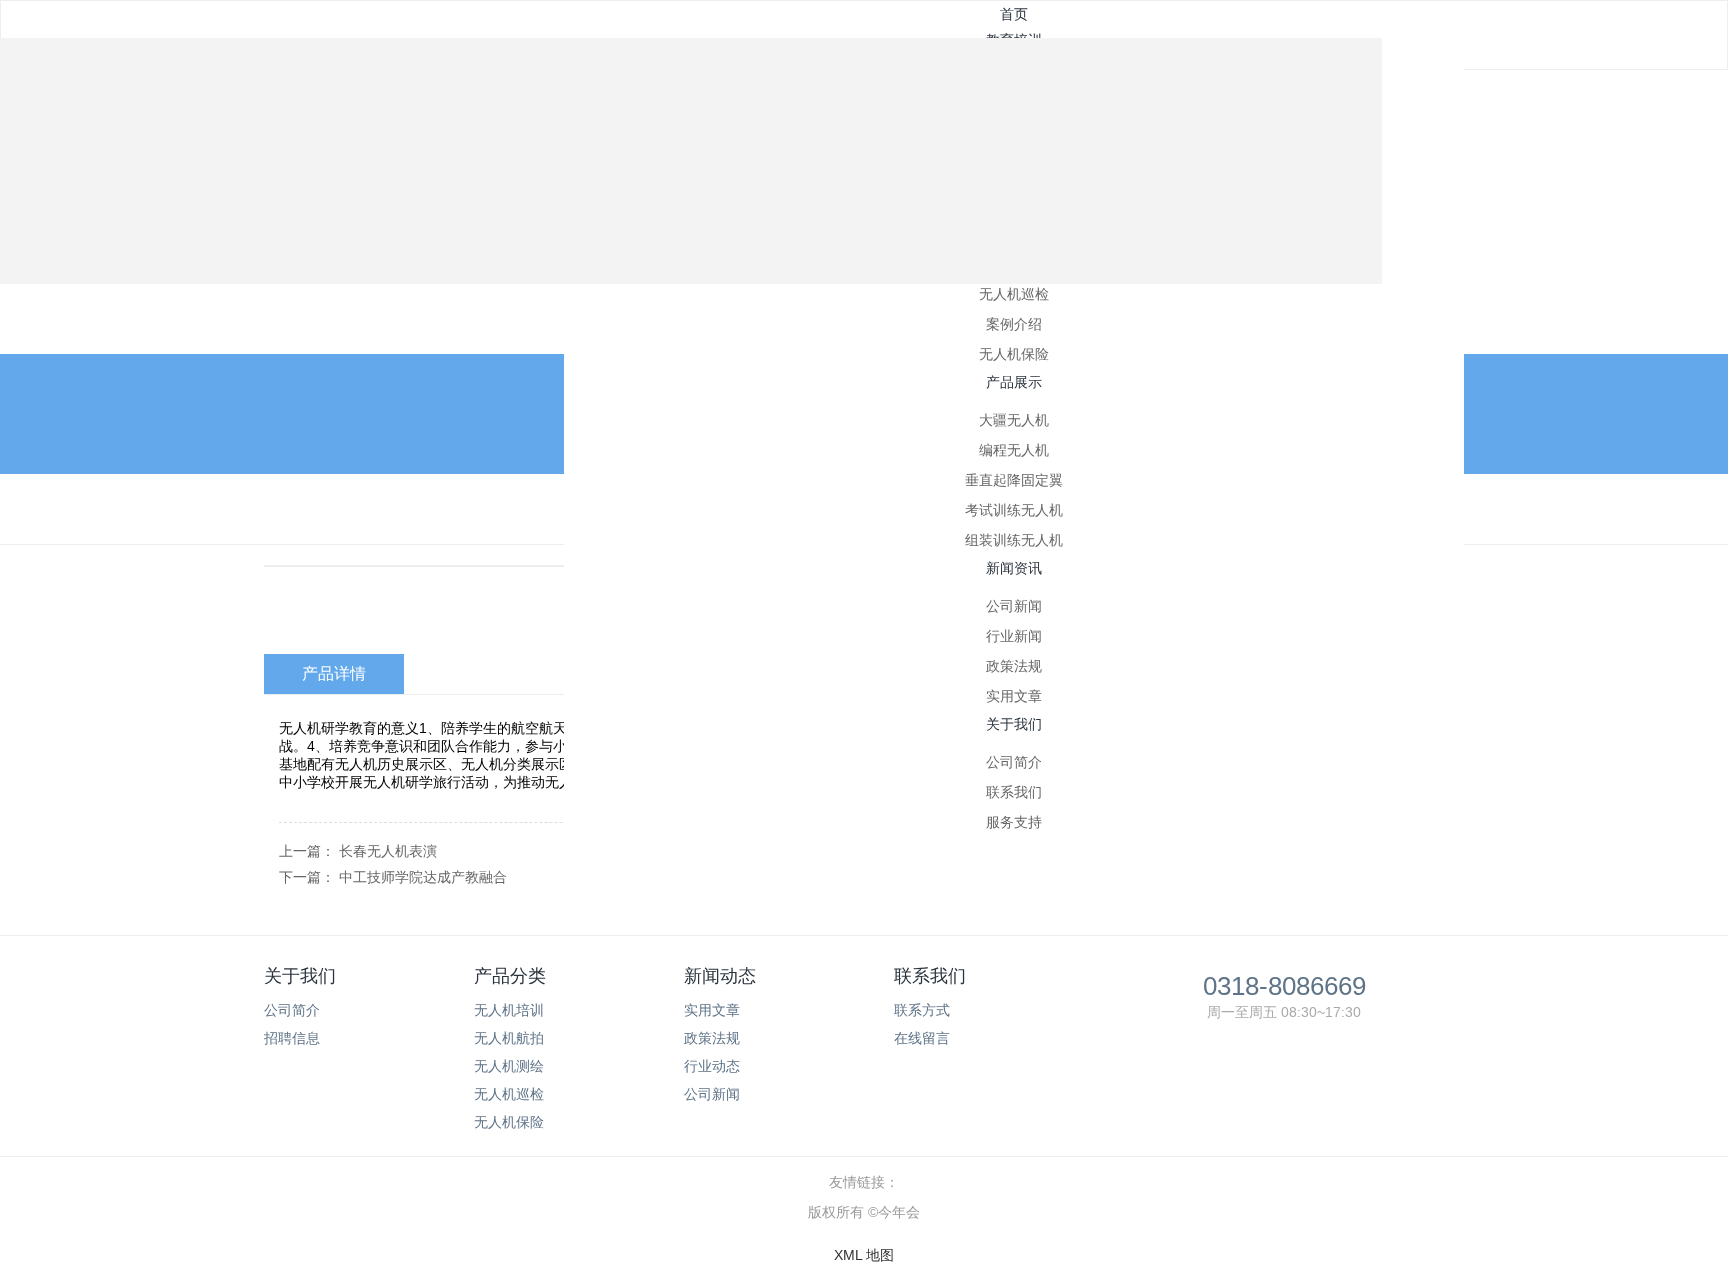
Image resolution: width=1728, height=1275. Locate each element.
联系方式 (922, 1010)
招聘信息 (292, 1038)
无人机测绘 (509, 1066)
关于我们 (300, 976)
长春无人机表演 (388, 851)
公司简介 (1014, 762)
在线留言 (922, 1038)
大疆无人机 (1014, 420)
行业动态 (712, 1066)
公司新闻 (1014, 606)
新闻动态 (720, 976)
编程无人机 (1014, 450)
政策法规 (1014, 666)
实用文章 (1014, 696)
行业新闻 (1014, 636)
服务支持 (1014, 822)
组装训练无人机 (1014, 540)
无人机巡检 (1014, 294)
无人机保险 (1014, 354)
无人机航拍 (509, 1038)
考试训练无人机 (1014, 510)
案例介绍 (1014, 324)
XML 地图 (864, 1255)
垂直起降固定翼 (1014, 480)
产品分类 (510, 976)
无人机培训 (509, 1010)
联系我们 (1014, 792)
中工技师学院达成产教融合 (423, 877)
